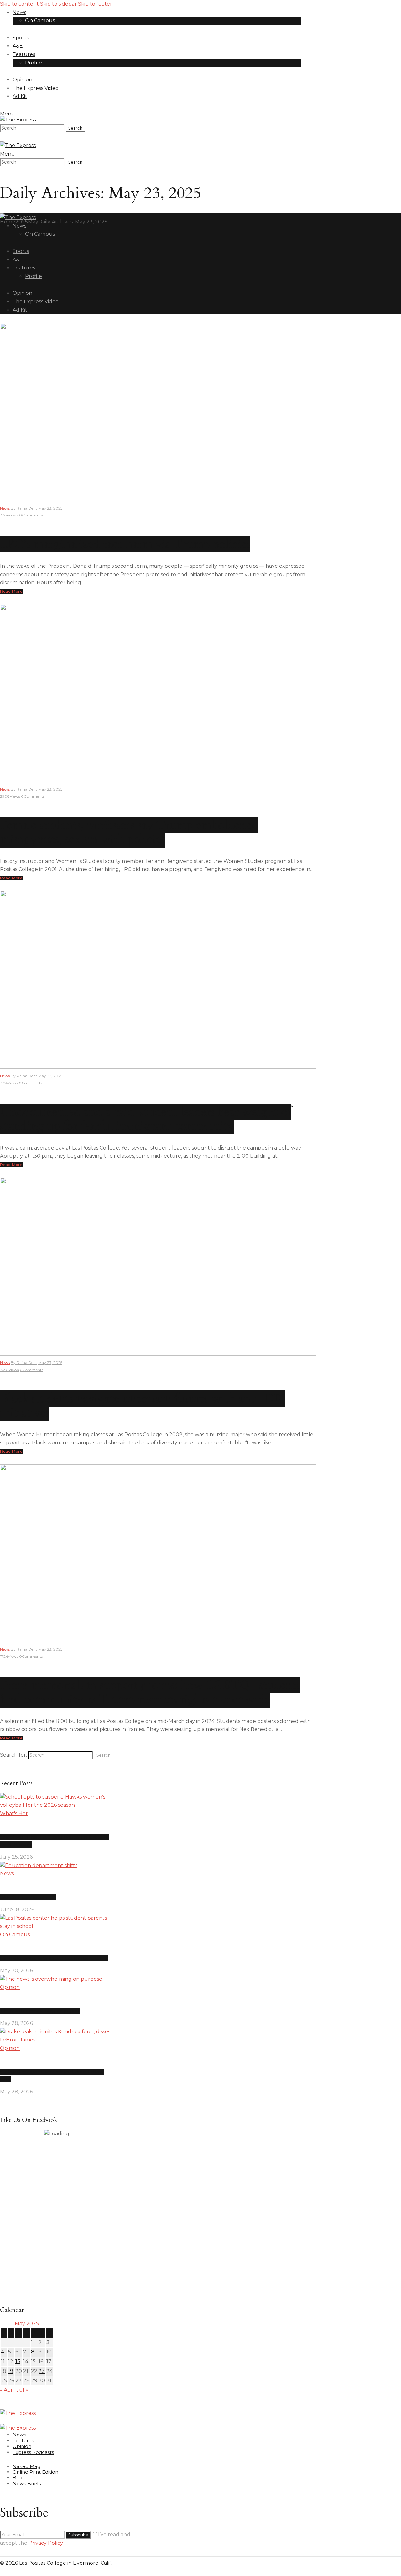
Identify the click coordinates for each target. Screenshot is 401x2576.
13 (18, 2361)
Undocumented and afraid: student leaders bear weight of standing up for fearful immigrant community (146, 1119)
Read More (11, 591)
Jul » (22, 2390)
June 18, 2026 (17, 1910)
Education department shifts (28, 1897)
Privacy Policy (46, 2543)
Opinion (10, 1987)
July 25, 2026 (16, 1857)
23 (42, 2371)
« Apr (6, 2390)
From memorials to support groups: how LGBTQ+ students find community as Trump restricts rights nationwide (150, 1692)
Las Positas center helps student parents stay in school (54, 1958)
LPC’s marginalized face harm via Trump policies (125, 544)
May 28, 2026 (16, 2023)
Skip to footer (95, 4)
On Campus (15, 1935)
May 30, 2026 (16, 1971)
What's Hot (14, 1813)
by (24, 508)
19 (11, 2371)
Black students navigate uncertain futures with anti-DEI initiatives (143, 1406)
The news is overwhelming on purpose (40, 2011)
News (5, 508)
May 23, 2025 (50, 508)
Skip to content (19, 4)
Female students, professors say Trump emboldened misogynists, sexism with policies (129, 832)
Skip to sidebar (58, 4)
